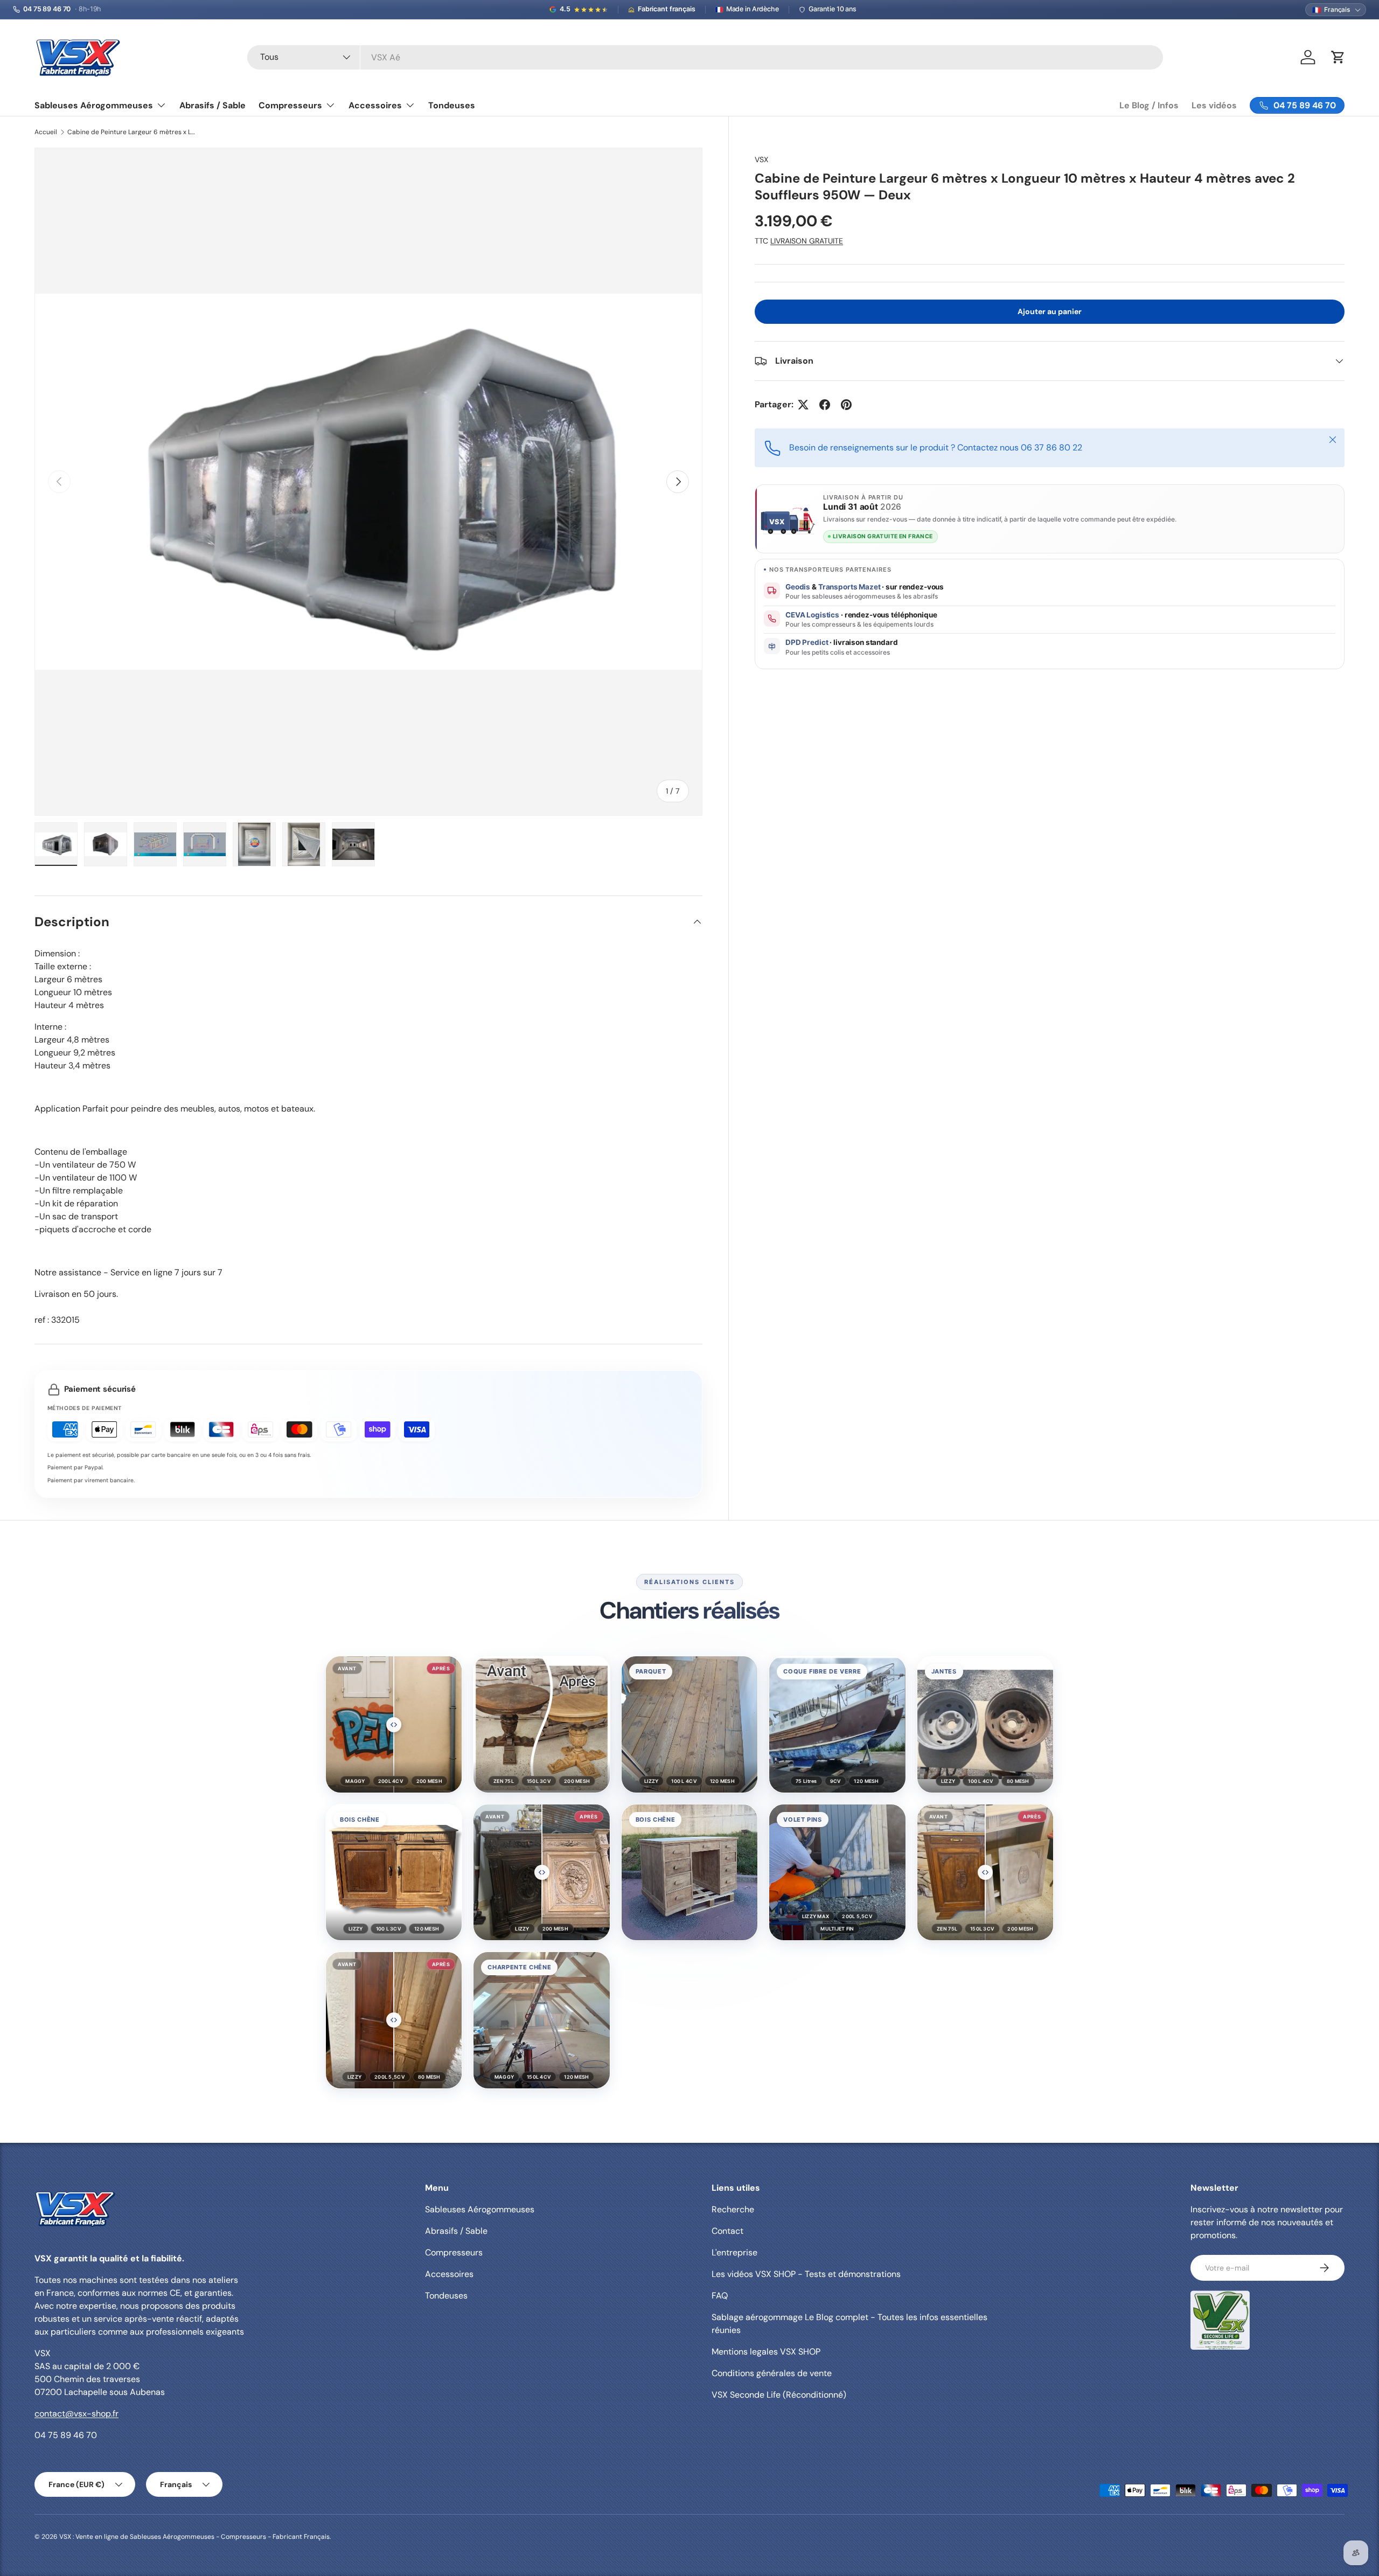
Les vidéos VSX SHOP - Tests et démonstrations (806, 2274)
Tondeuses (452, 105)
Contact (727, 2231)
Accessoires (375, 105)
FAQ (720, 2296)
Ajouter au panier (1050, 311)
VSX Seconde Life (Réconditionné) (779, 2395)
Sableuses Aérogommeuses (94, 105)
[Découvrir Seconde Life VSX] (1220, 2320)
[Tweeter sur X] (803, 405)
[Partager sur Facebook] (825, 405)
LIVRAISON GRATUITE (807, 241)
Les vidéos (1214, 105)
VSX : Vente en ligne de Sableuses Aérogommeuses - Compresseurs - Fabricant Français (194, 2537)
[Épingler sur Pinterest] (846, 405)
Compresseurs (290, 105)
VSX (761, 159)
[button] (394, 1724)
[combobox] (705, 57)
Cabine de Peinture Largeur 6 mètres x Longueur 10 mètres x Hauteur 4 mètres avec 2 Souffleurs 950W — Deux (132, 132)
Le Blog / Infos (1149, 105)
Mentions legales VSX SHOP (766, 2352)
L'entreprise (734, 2252)
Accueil (46, 132)
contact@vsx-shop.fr (76, 2414)
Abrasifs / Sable (213, 105)
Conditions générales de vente (772, 2373)
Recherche (733, 2209)
